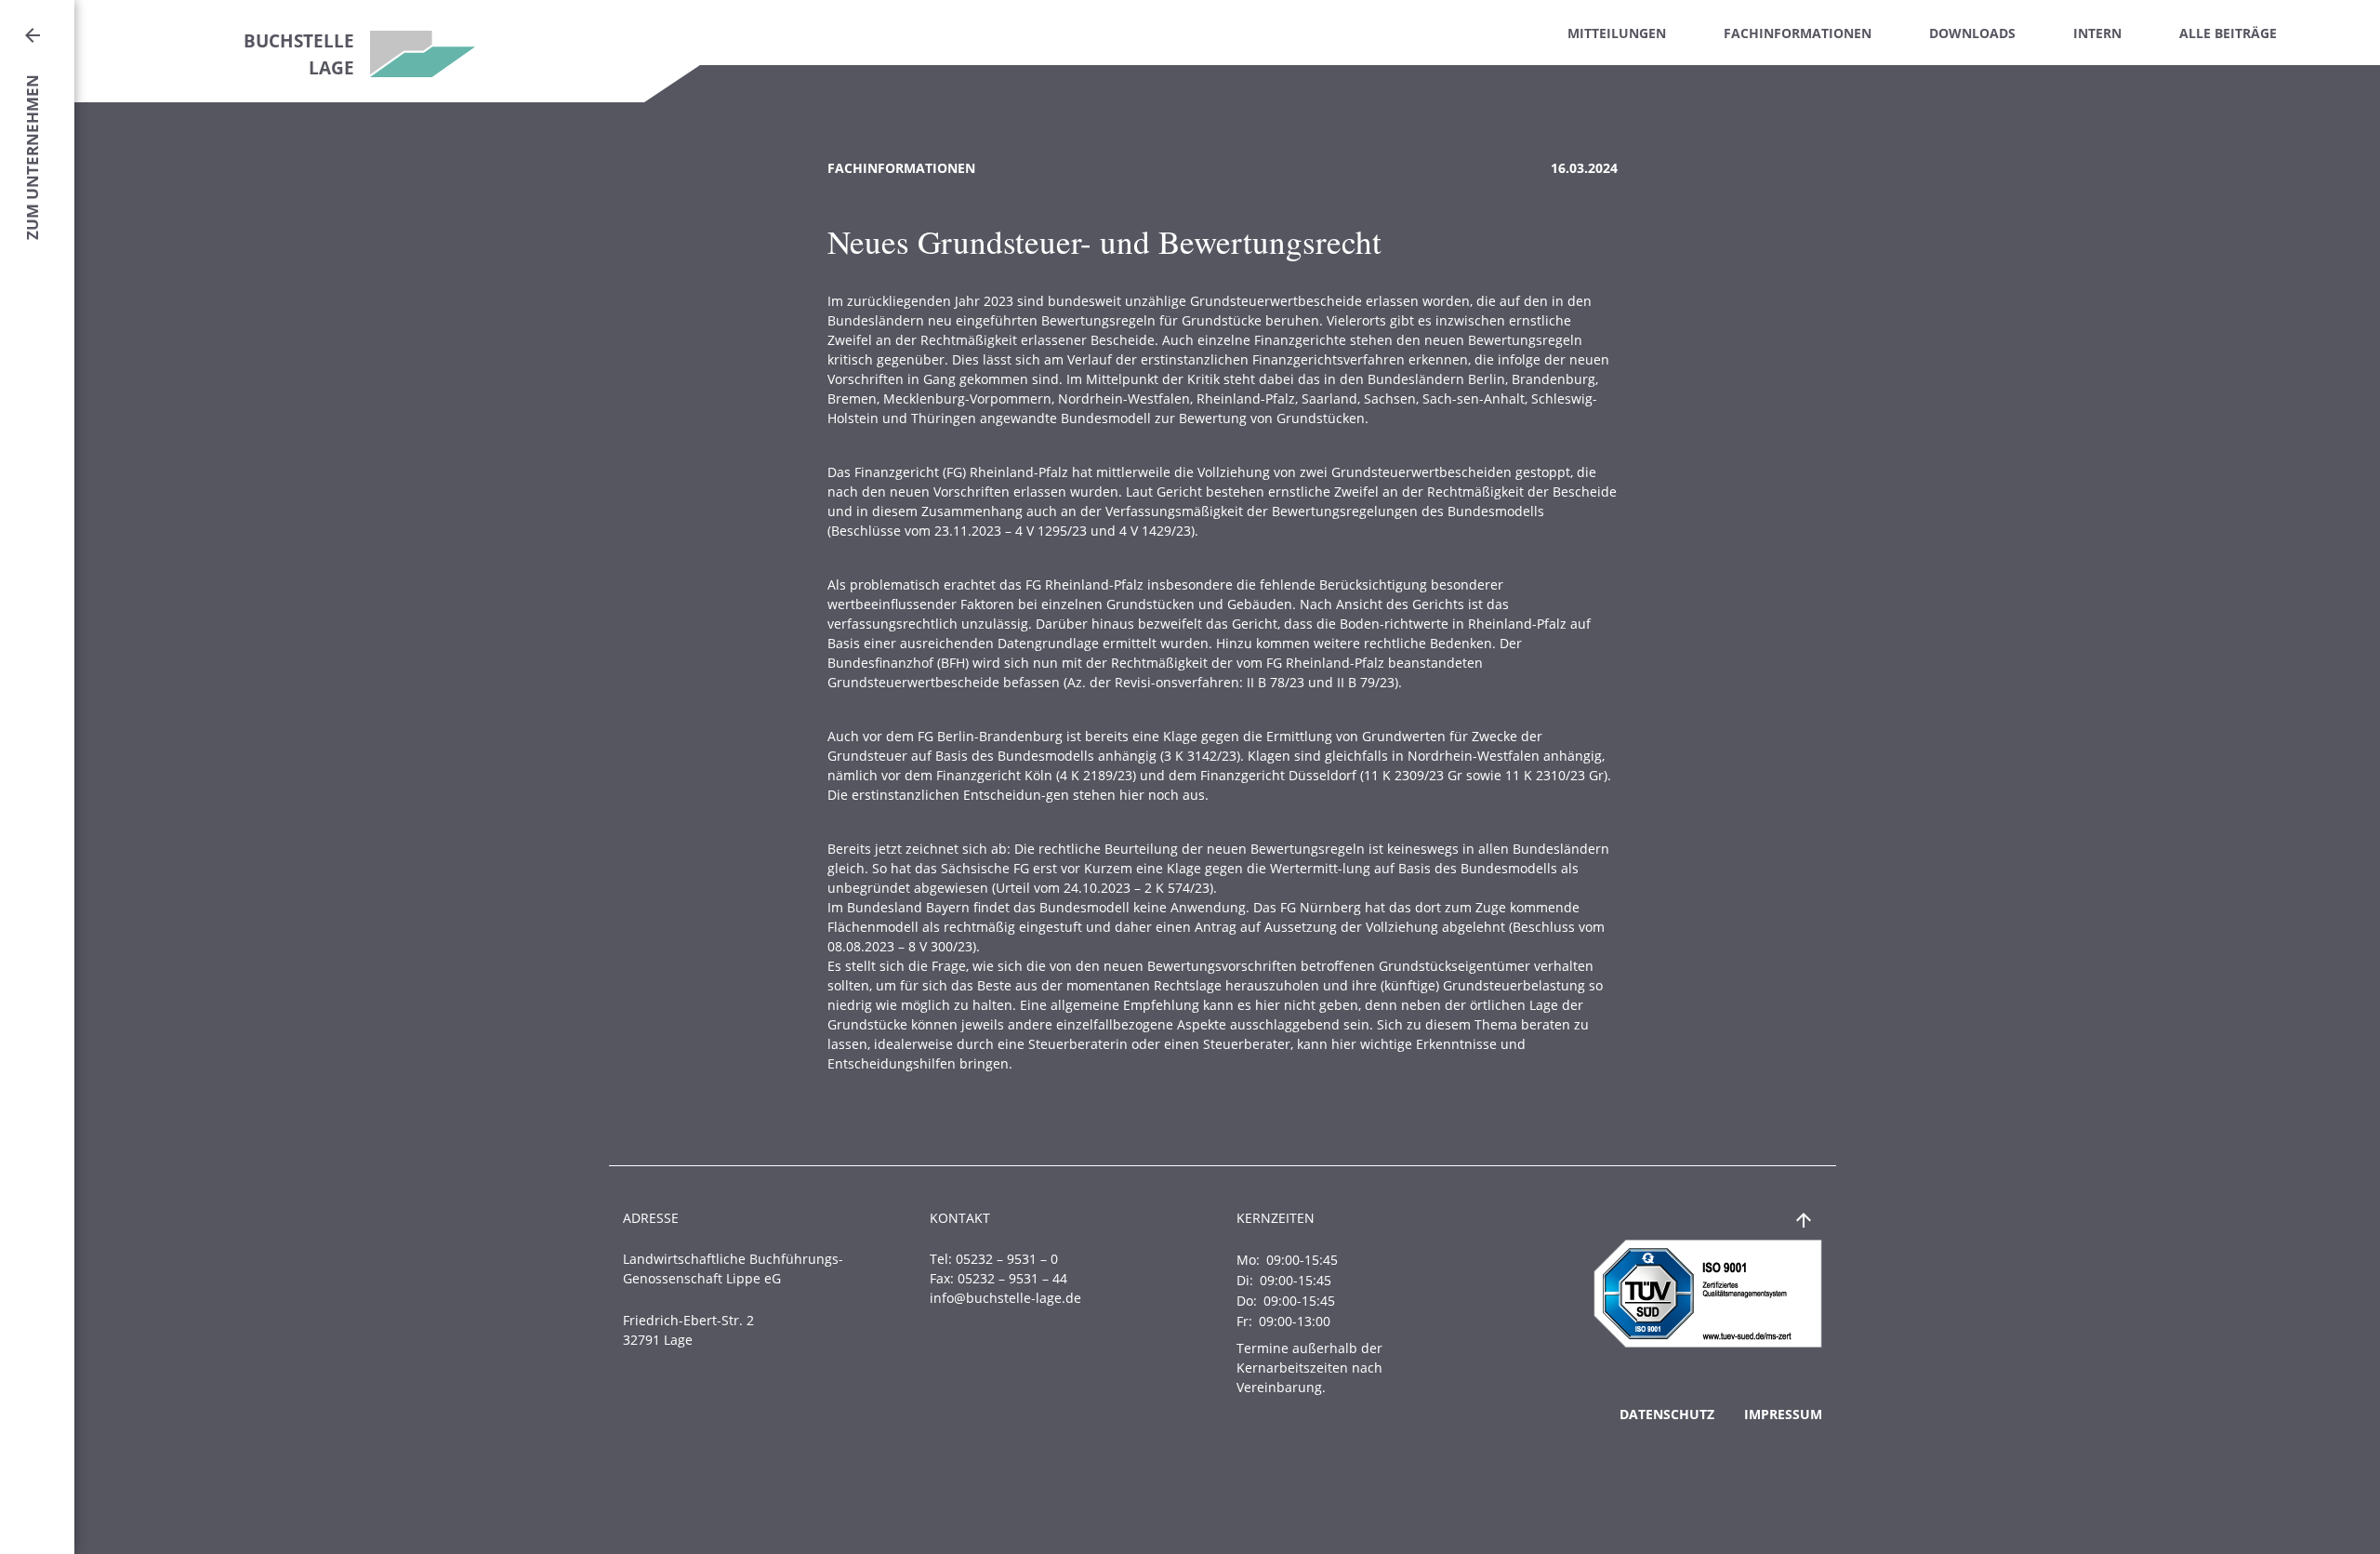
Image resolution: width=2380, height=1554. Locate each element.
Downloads (1972, 33)
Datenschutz (1667, 1414)
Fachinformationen (1798, 33)
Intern (2097, 33)
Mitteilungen (1617, 33)
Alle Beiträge (2228, 33)
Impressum (1783, 1414)
